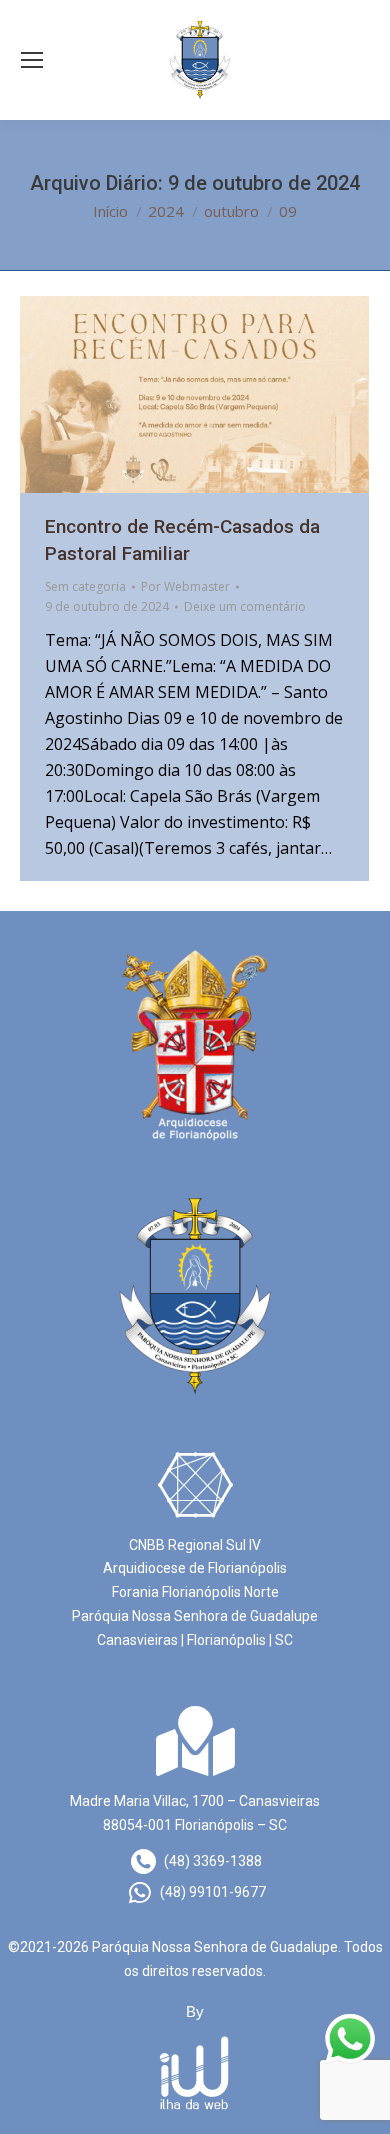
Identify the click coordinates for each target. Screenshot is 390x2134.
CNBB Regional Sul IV (195, 1545)
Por (185, 586)
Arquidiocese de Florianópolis (195, 1568)
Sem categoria (85, 586)
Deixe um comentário (245, 606)
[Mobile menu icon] (32, 60)
